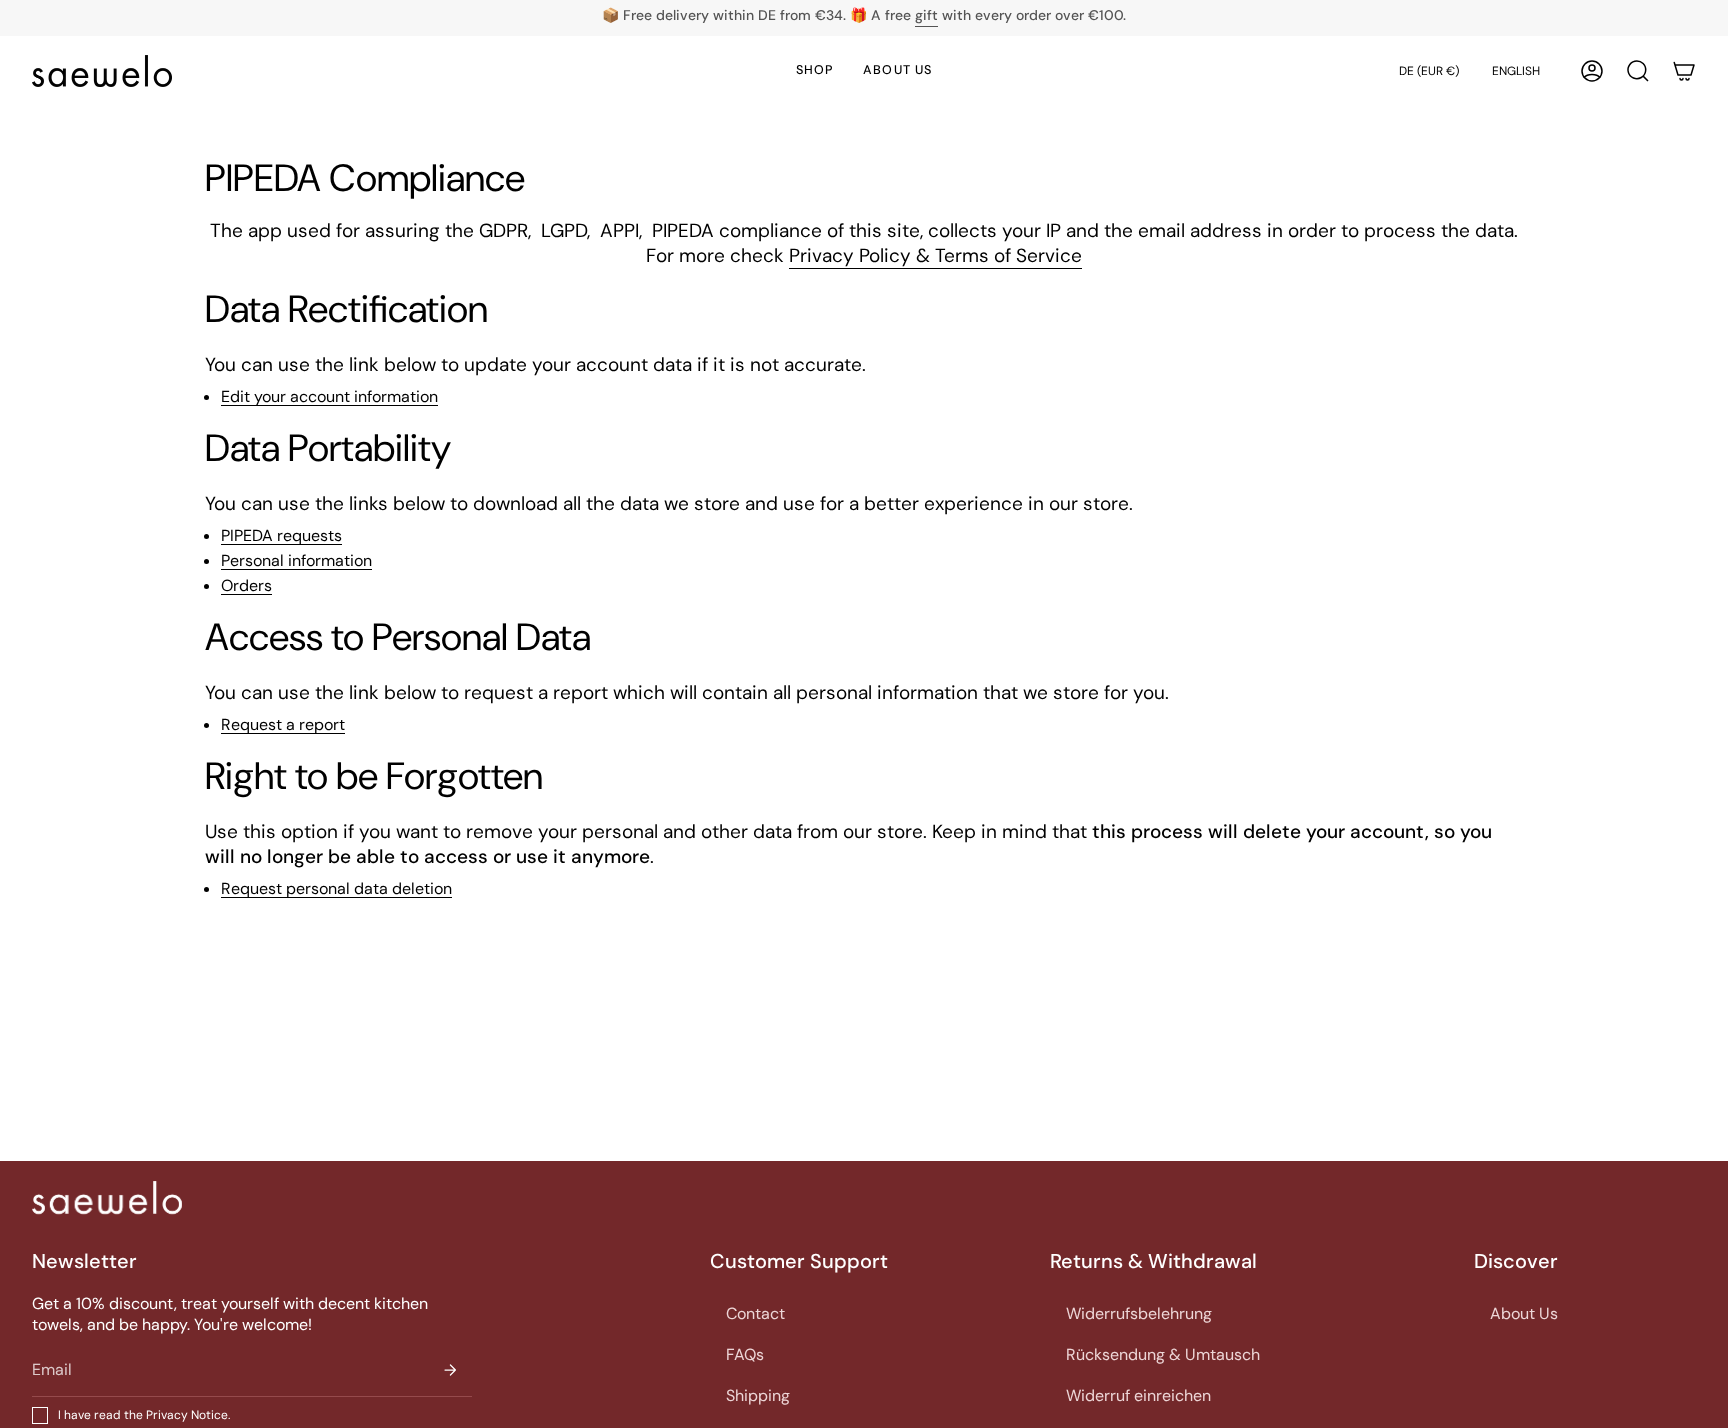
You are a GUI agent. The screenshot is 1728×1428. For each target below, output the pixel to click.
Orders (246, 586)
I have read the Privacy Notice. (144, 1415)
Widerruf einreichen (1138, 1395)
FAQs (745, 1354)
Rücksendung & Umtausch (1163, 1354)
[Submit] (450, 1369)
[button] (1638, 71)
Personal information (296, 561)
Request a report (283, 725)
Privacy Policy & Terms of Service (935, 255)
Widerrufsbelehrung (1139, 1313)
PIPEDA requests (281, 536)
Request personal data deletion (336, 889)
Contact (755, 1313)
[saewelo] (107, 1197)
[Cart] (1684, 71)
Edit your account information (329, 397)
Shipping (758, 1395)
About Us (1524, 1313)
